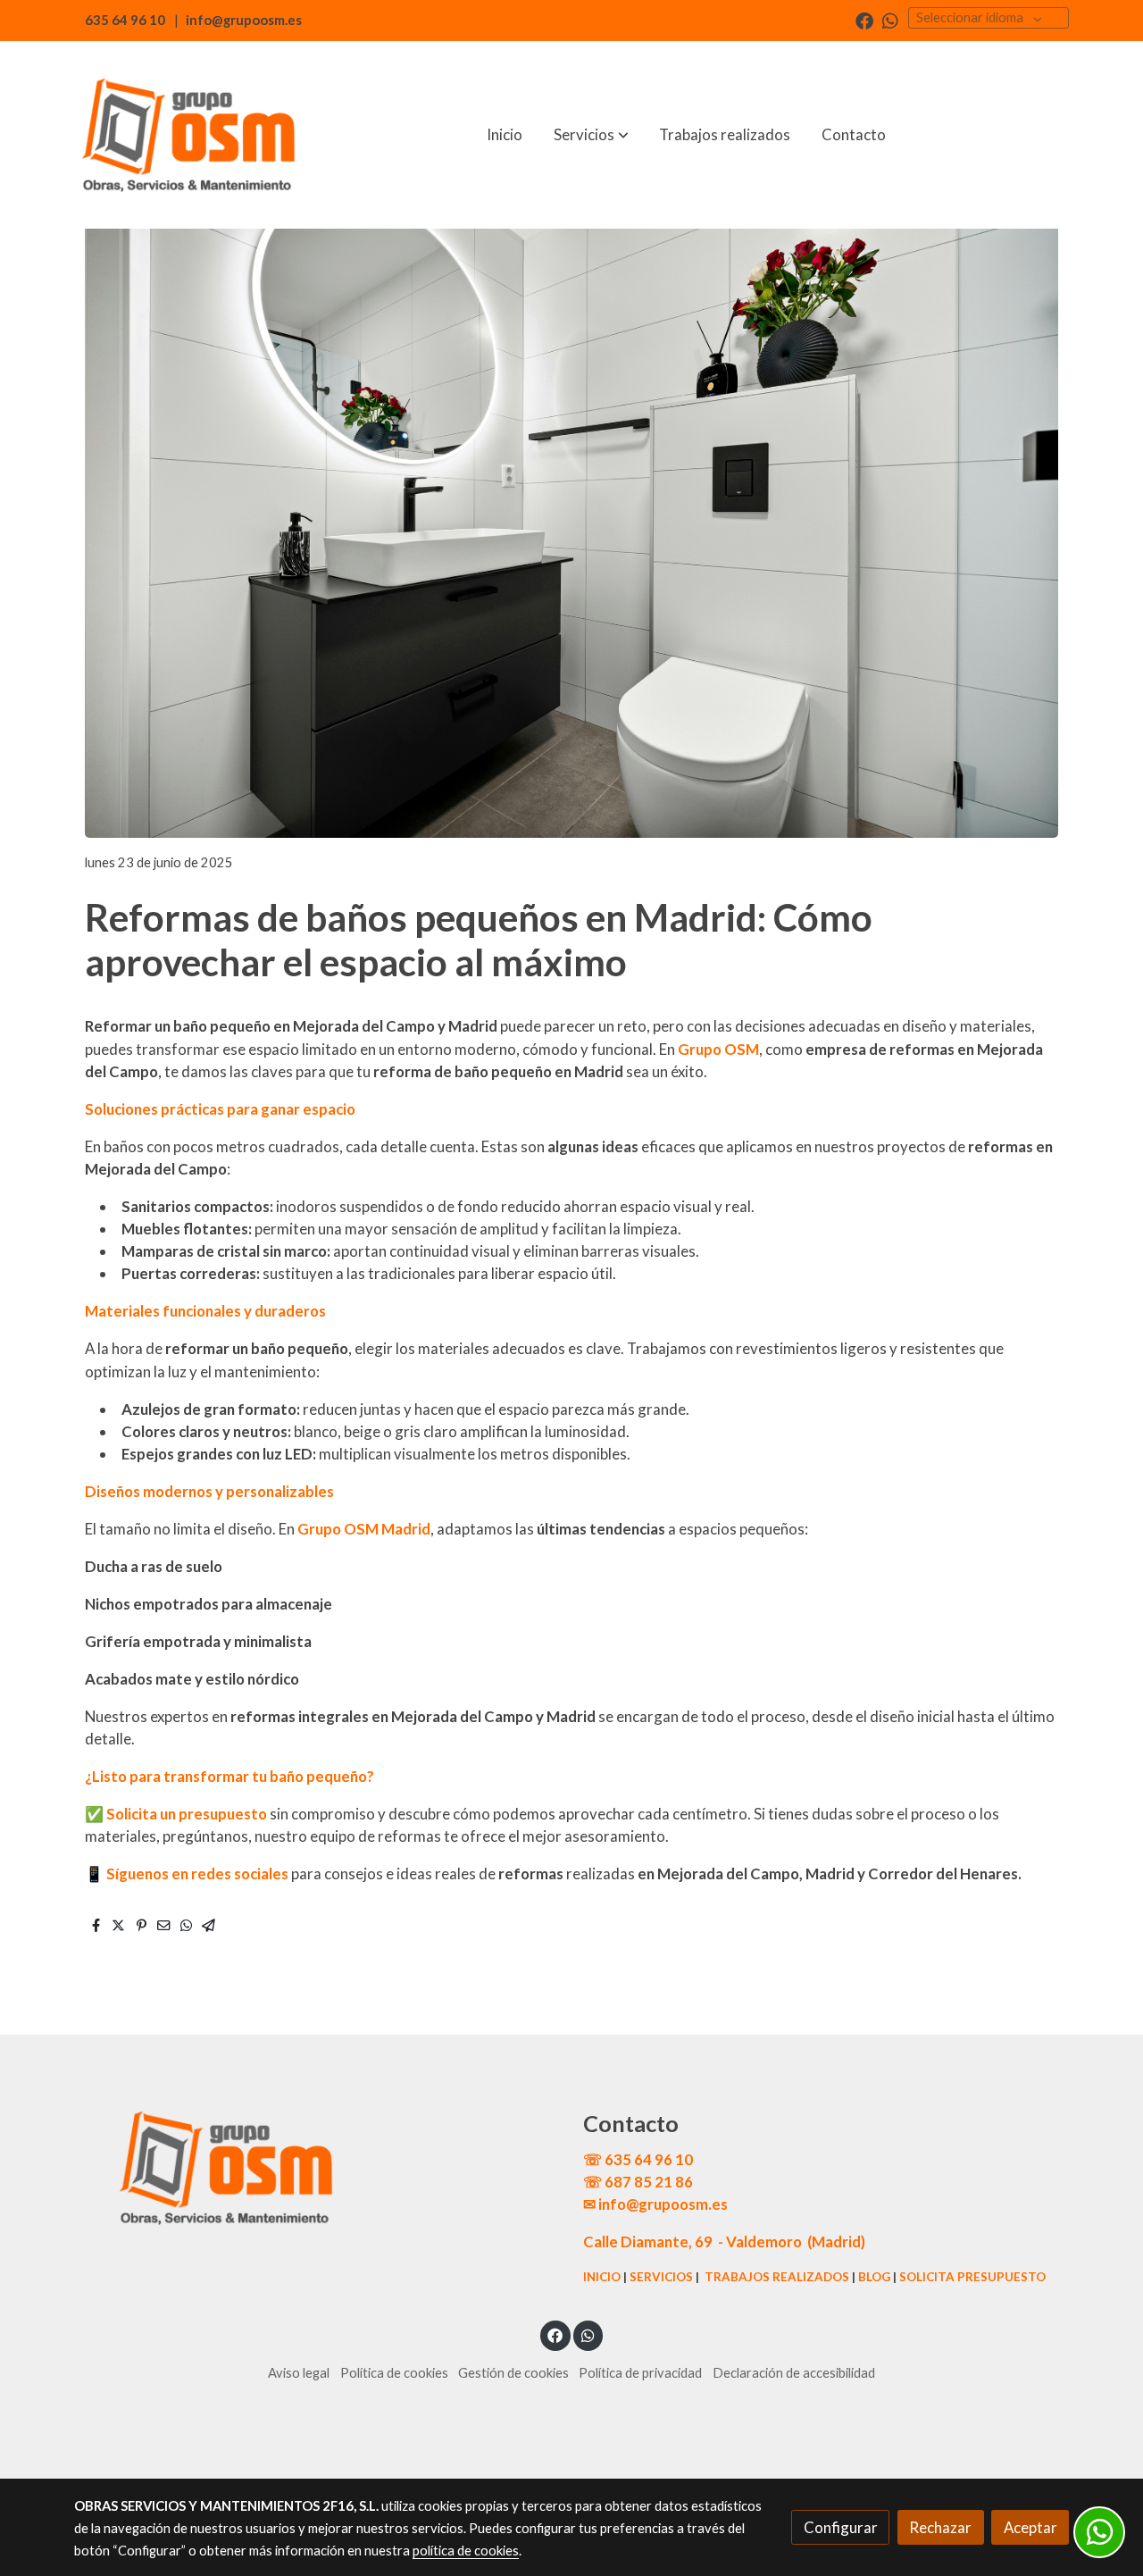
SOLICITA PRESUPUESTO (972, 2277)
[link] (188, 135)
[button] (591, 135)
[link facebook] (864, 20)
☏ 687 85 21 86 (638, 2182)
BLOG (874, 2277)
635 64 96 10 (125, 20)
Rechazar (940, 2527)
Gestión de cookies (513, 2373)
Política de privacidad (640, 2373)
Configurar (841, 2527)
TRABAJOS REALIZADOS (777, 2277)
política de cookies (466, 2551)
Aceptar (1030, 2527)
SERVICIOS (661, 2277)
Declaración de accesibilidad (794, 2373)
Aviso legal (299, 2373)
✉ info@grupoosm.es (655, 2204)
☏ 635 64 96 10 (638, 2159)
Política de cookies (394, 2373)
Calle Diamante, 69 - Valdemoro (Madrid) (724, 2241)
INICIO (602, 2277)
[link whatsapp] (890, 20)
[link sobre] (317, 2168)
